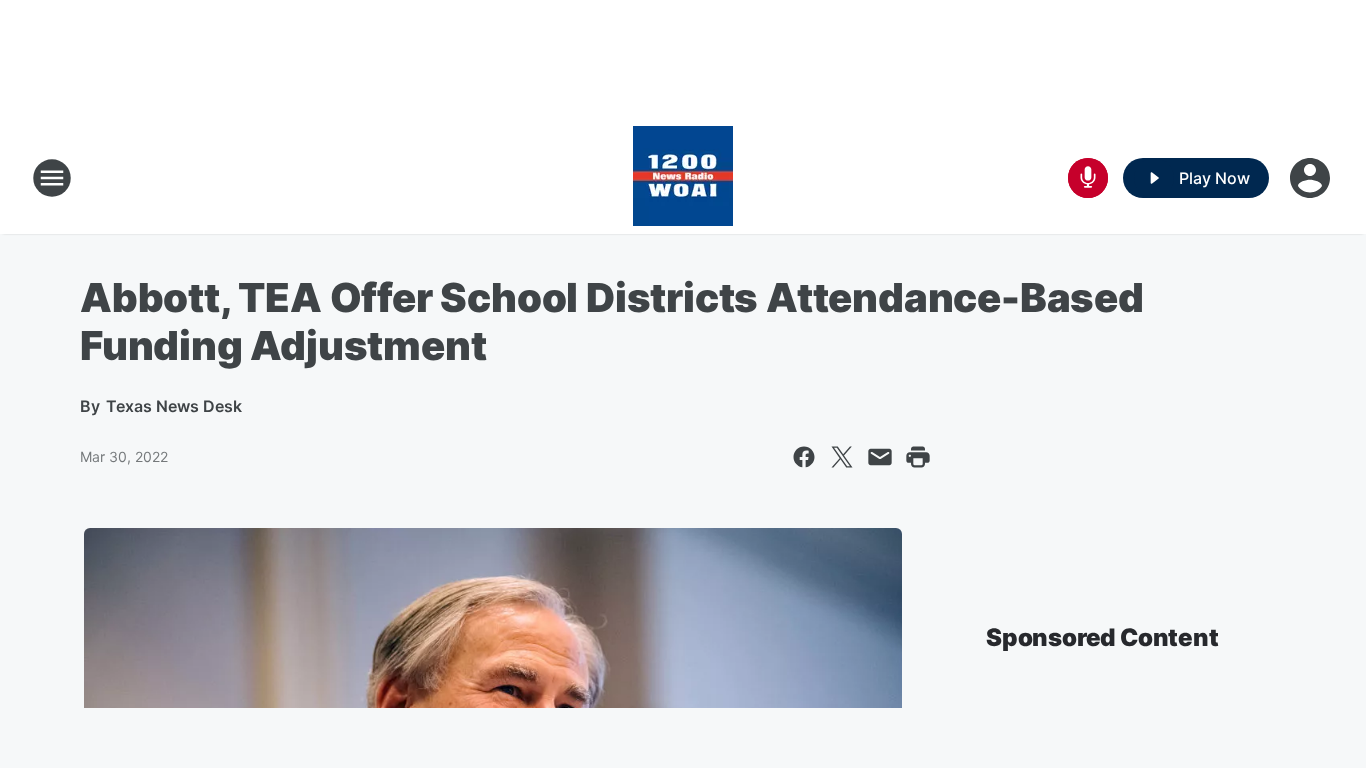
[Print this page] (918, 457)
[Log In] (1312, 178)
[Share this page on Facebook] (804, 457)
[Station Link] (683, 178)
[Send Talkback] (1088, 178)
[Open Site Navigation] (52, 178)
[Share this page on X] (842, 457)
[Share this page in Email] (880, 457)
